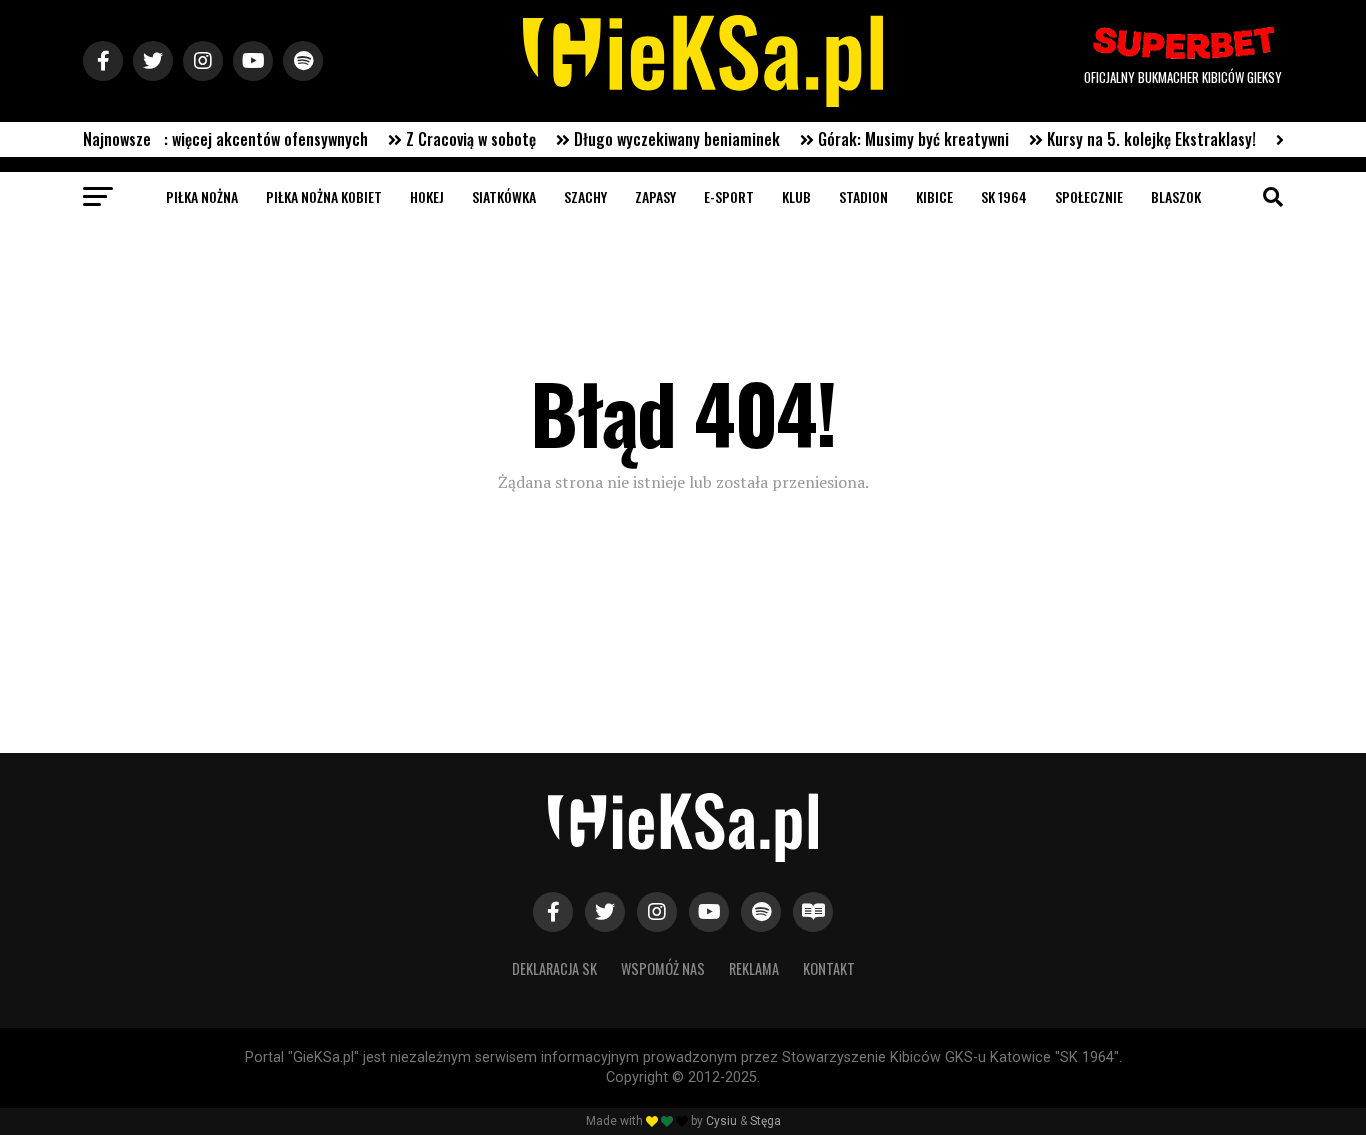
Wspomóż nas (663, 968)
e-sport (729, 196)
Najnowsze (117, 139)
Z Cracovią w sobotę (454, 139)
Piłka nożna (202, 196)
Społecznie (1089, 196)
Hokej (427, 196)
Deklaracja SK (554, 968)
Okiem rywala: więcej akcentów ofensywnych (205, 139)
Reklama (754, 968)
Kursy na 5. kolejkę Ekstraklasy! (1134, 139)
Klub (796, 196)
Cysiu (721, 1121)
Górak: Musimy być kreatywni (896, 139)
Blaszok (1176, 196)
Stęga (765, 1121)
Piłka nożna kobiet (324, 196)
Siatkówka (504, 196)
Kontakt (829, 968)
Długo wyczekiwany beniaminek (660, 139)
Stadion (863, 196)
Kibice (934, 196)
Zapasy (655, 196)
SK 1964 (1004, 196)
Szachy (585, 196)
